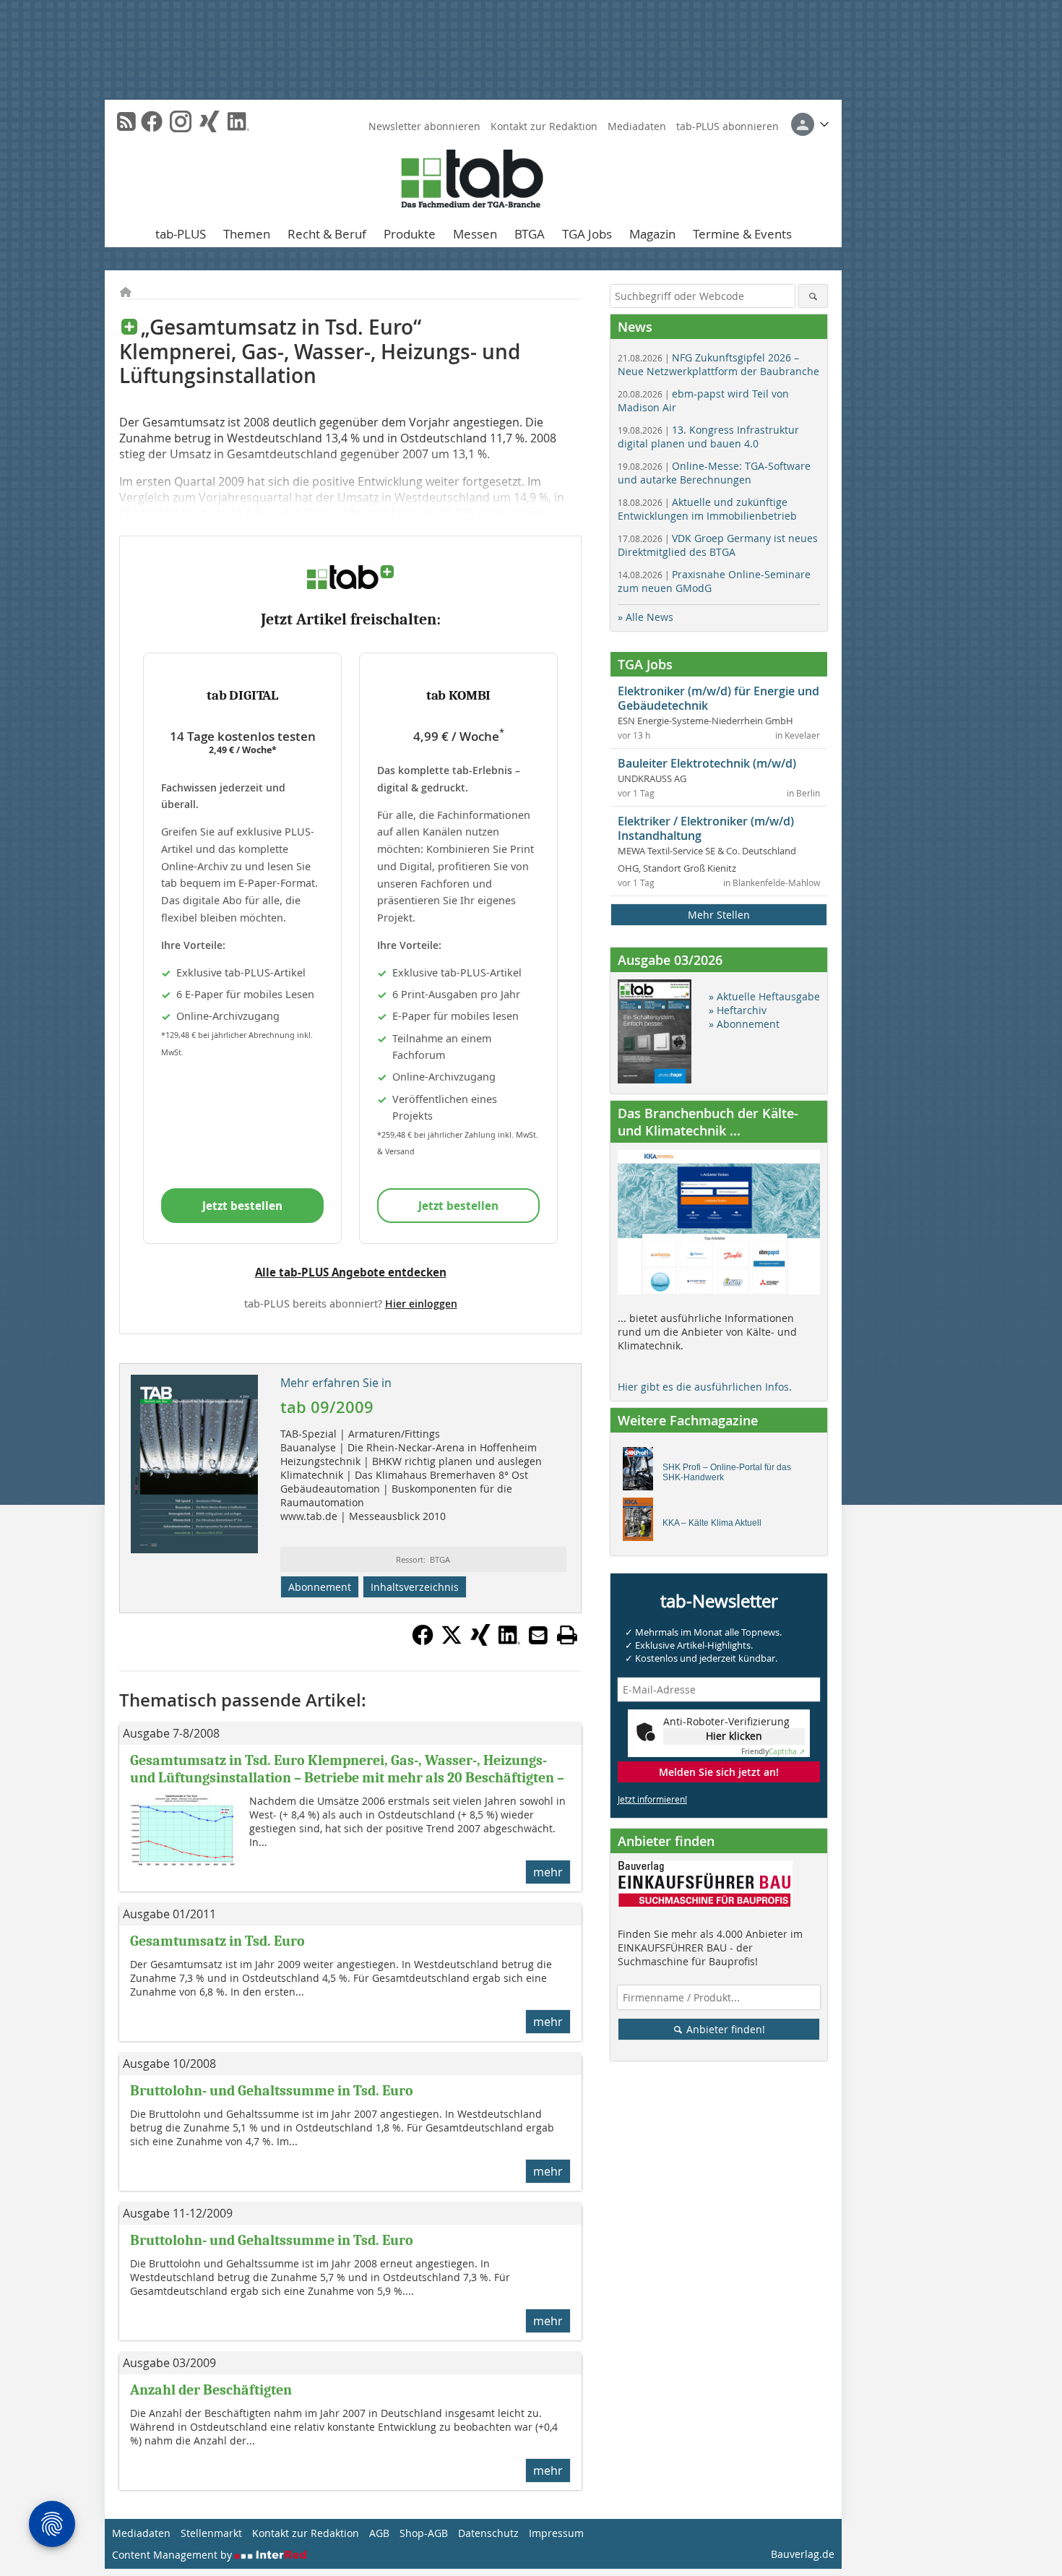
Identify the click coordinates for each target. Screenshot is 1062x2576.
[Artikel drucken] (567, 1635)
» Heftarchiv (738, 1010)
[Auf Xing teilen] (480, 1641)
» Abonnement (744, 1024)
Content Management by (173, 2555)
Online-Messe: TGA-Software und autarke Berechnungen (714, 473)
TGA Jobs (587, 234)
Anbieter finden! (724, 2029)
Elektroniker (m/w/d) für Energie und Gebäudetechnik (718, 698)
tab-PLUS (181, 234)
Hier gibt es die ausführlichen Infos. (705, 1387)
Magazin (652, 234)
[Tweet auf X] (452, 1641)
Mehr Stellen (719, 915)
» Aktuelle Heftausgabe (764, 996)
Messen (475, 234)
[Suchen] (813, 296)
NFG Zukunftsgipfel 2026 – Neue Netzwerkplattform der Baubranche (718, 364)
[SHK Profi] (642, 1472)
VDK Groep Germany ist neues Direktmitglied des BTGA (718, 545)
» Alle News (646, 617)
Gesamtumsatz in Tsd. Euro (217, 1941)
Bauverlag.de (803, 2554)
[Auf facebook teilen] (423, 1641)
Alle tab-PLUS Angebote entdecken (351, 1272)
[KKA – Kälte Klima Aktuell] (642, 1523)
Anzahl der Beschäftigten (211, 2390)
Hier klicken (734, 1736)
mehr (548, 1872)
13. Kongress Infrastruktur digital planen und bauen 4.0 (708, 437)
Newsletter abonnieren (424, 126)
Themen (247, 234)
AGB (379, 2533)
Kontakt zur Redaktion (544, 126)
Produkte (410, 234)
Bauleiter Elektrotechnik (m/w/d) (707, 763)
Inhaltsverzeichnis (415, 1587)
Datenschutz (488, 2533)
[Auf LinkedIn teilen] (509, 1641)
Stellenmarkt (211, 2533)
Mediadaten (637, 126)
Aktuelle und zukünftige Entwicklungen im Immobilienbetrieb (707, 509)
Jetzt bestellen (242, 1206)
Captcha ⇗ (773, 1752)
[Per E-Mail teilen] (538, 1635)
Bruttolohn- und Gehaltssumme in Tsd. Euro (272, 2091)
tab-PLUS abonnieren (728, 126)
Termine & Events (742, 234)
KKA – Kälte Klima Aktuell (712, 1523)
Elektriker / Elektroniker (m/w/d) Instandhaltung (706, 828)
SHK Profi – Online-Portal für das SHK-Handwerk (727, 1472)
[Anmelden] (810, 124)
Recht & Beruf (327, 234)
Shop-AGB (424, 2533)
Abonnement (320, 1587)
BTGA (530, 234)
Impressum (556, 2533)
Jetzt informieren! (652, 1799)
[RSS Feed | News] (126, 121)
